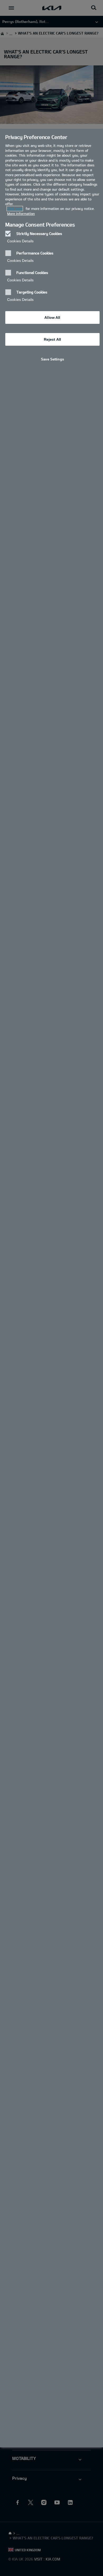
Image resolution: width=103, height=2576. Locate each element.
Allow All (52, 317)
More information (21, 214)
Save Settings (52, 359)
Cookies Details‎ (20, 241)
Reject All (52, 339)
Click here (15, 209)
